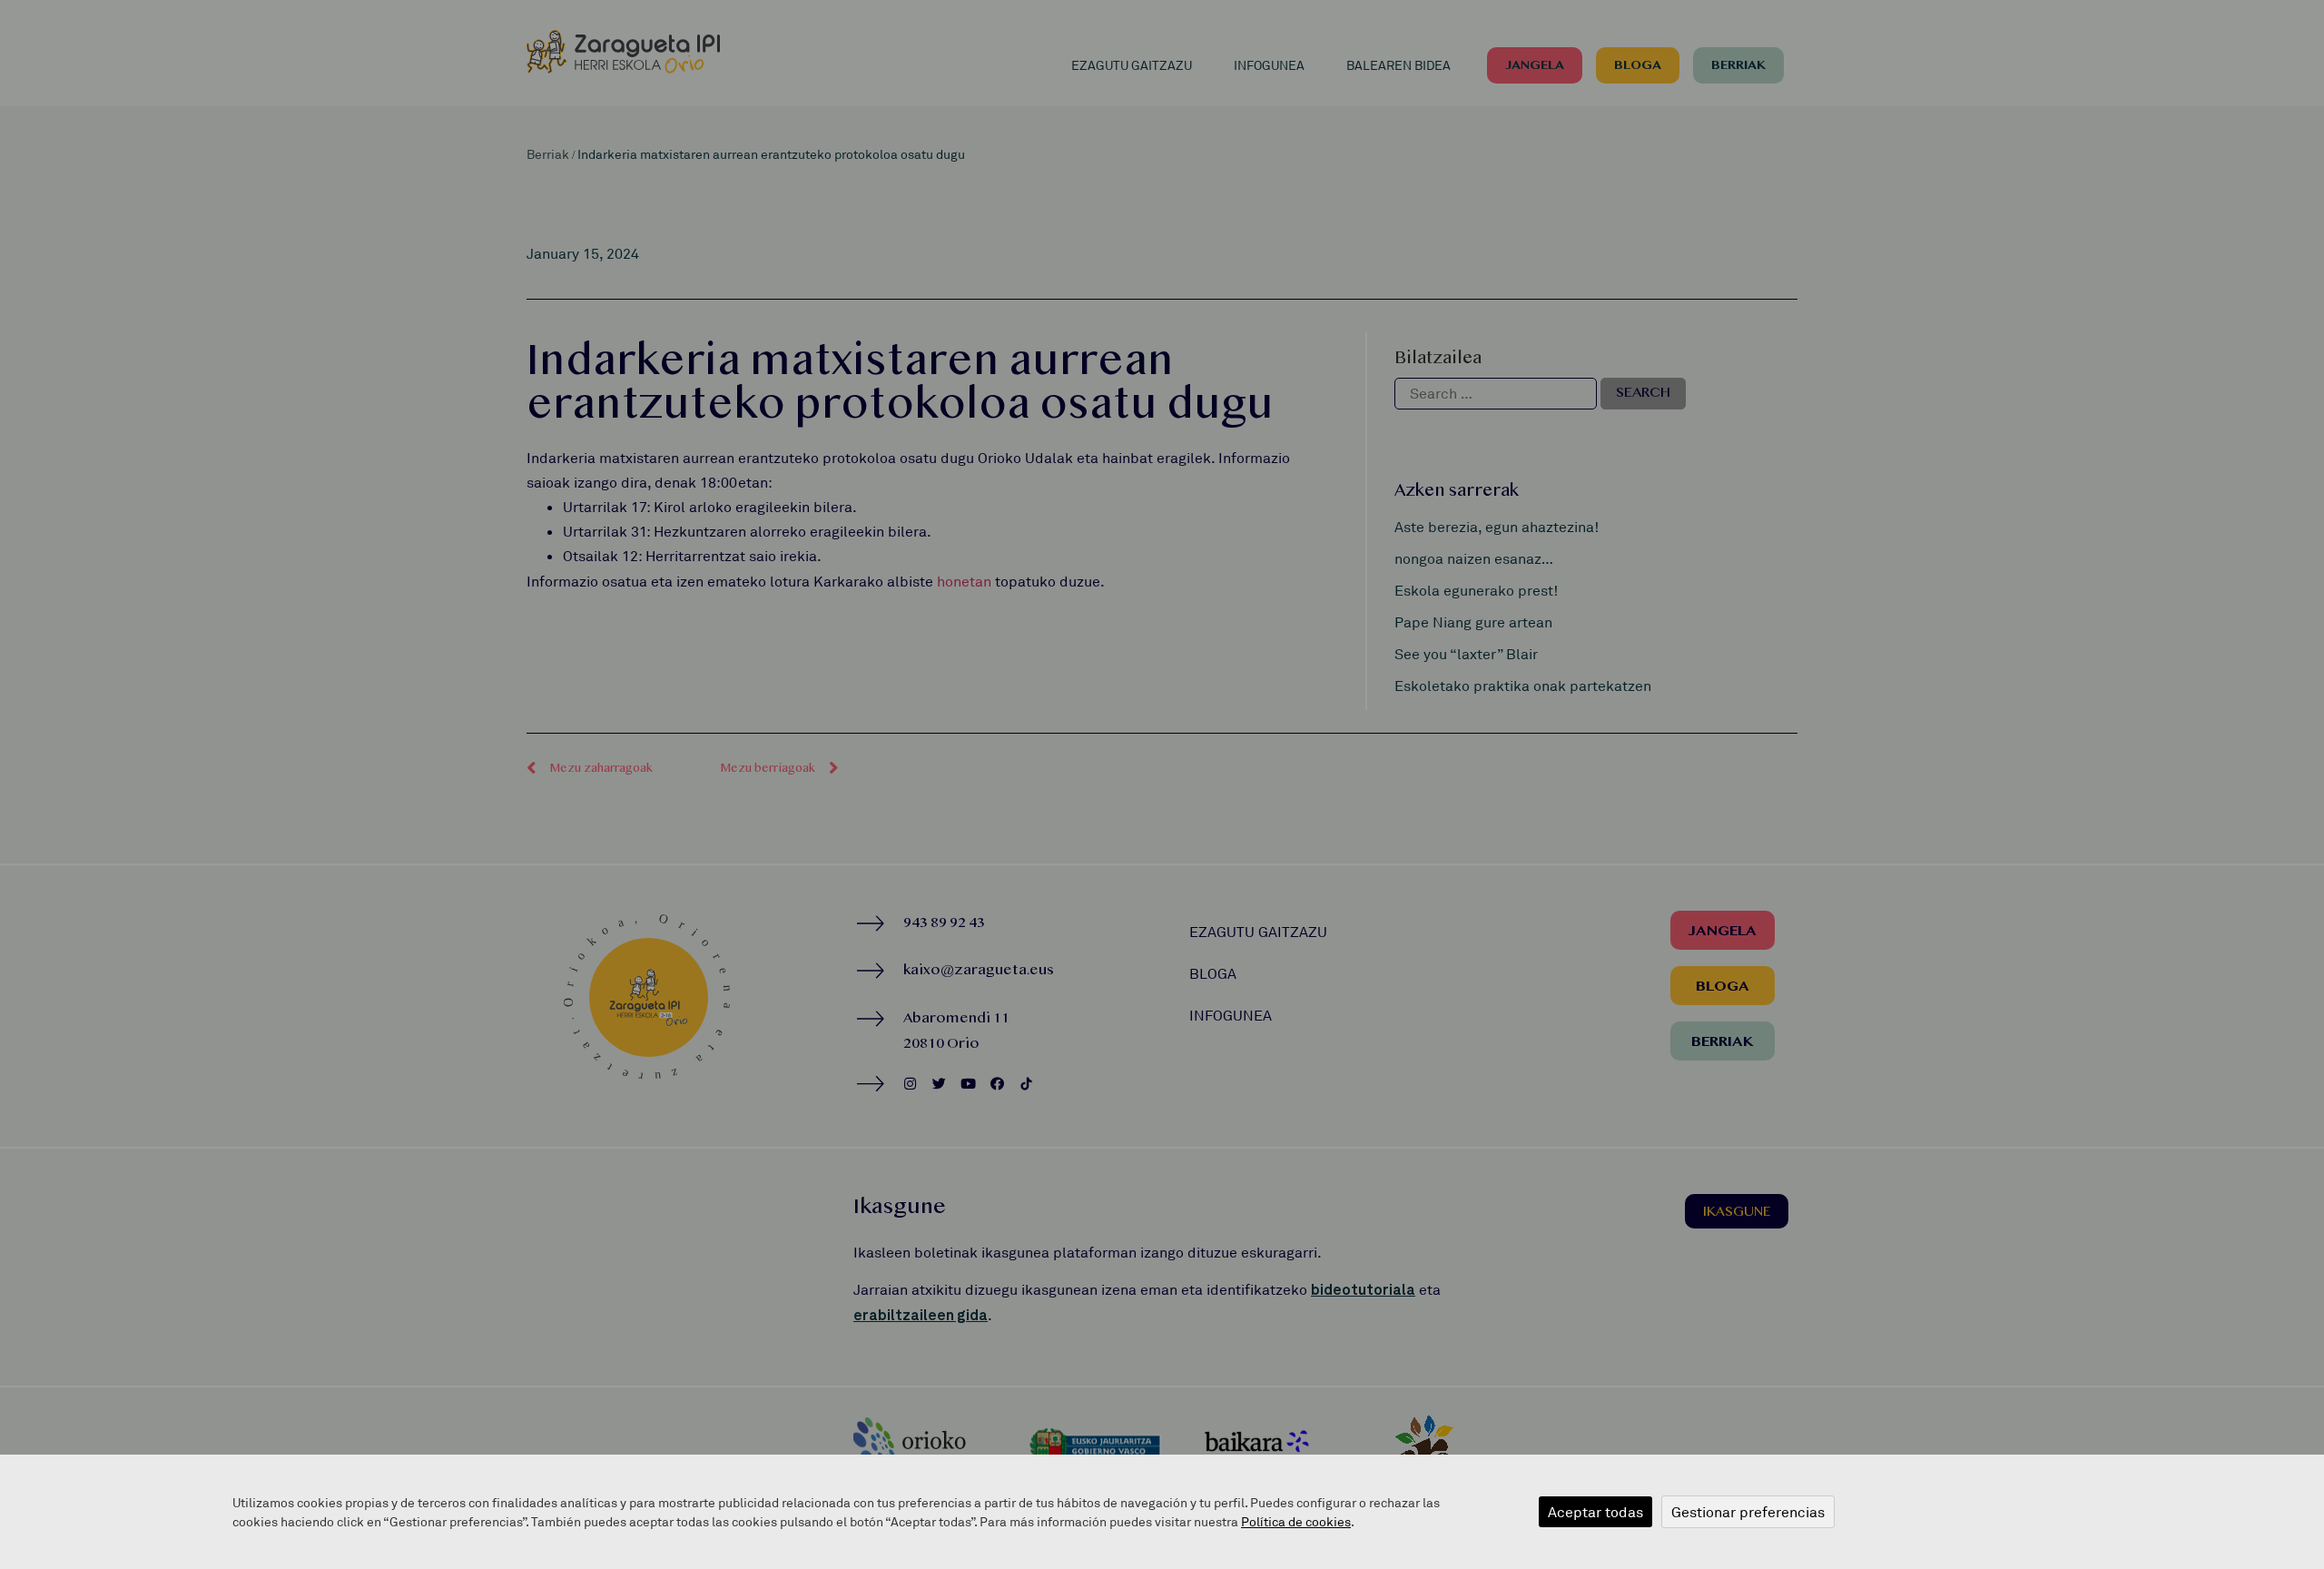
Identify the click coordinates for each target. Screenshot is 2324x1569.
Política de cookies (1296, 1521)
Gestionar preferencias (1748, 1512)
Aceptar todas (1595, 1512)
